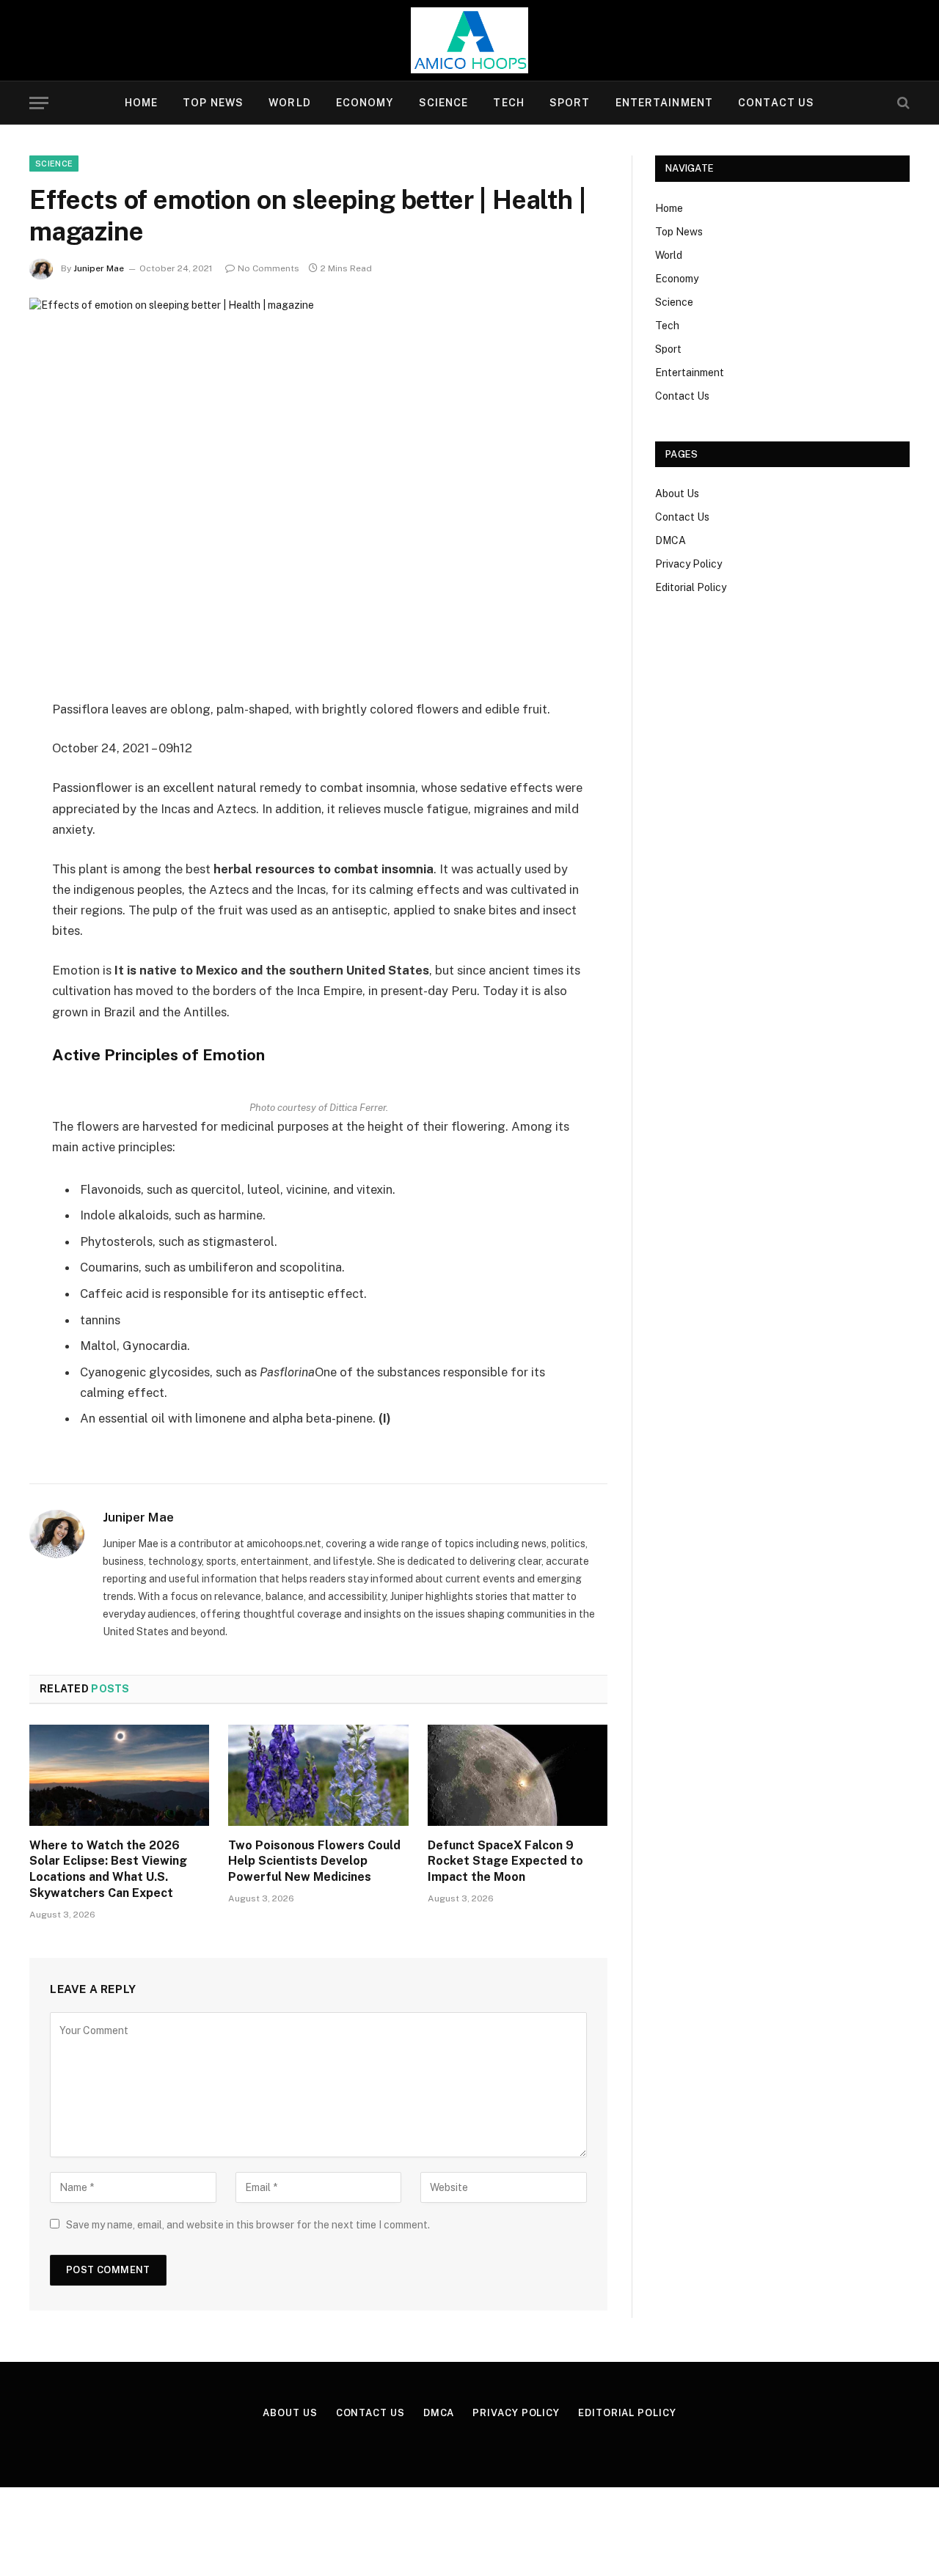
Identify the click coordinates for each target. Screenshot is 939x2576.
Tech (508, 103)
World (290, 103)
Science (444, 103)
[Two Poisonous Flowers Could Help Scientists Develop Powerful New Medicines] (318, 1775)
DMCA (671, 540)
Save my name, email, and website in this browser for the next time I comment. (248, 2225)
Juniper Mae (99, 268)
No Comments (268, 268)
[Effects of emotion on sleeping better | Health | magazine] (318, 487)
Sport (570, 103)
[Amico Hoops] (469, 40)
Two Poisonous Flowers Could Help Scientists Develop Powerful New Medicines (314, 1861)
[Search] (902, 103)
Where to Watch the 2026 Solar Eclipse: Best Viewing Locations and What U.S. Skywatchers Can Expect (108, 1869)
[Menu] (39, 103)
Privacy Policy (688, 564)
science (54, 164)
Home (141, 103)
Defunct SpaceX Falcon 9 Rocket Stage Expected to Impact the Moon (505, 1861)
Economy (365, 103)
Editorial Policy (691, 587)
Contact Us (776, 103)
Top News (213, 103)
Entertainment (665, 103)
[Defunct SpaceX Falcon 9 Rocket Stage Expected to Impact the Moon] (518, 1775)
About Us (677, 493)
